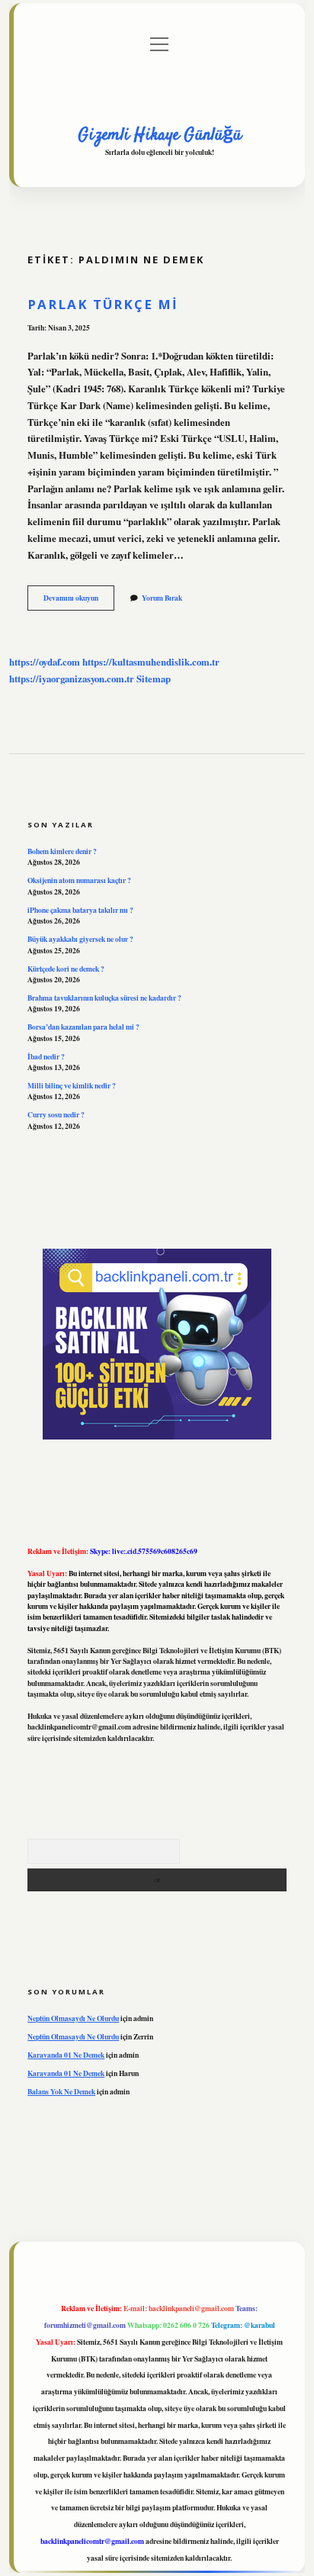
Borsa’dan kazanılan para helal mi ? (83, 1027)
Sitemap (154, 679)
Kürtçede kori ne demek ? (66, 969)
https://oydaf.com (45, 662)
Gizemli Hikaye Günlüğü (160, 135)
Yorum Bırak (162, 598)
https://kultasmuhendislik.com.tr (151, 662)
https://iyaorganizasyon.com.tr (72, 679)
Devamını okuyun (79, 601)
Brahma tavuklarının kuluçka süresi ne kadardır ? (104, 998)
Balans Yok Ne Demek (61, 2091)
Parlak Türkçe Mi (103, 304)
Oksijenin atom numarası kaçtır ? (79, 880)
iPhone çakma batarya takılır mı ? (80, 910)
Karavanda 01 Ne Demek (66, 2055)
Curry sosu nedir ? (56, 1114)
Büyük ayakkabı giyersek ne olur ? (80, 939)
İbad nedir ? (46, 1056)
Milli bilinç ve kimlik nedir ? (72, 1085)
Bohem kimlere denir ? (62, 851)
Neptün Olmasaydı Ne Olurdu (73, 2018)
